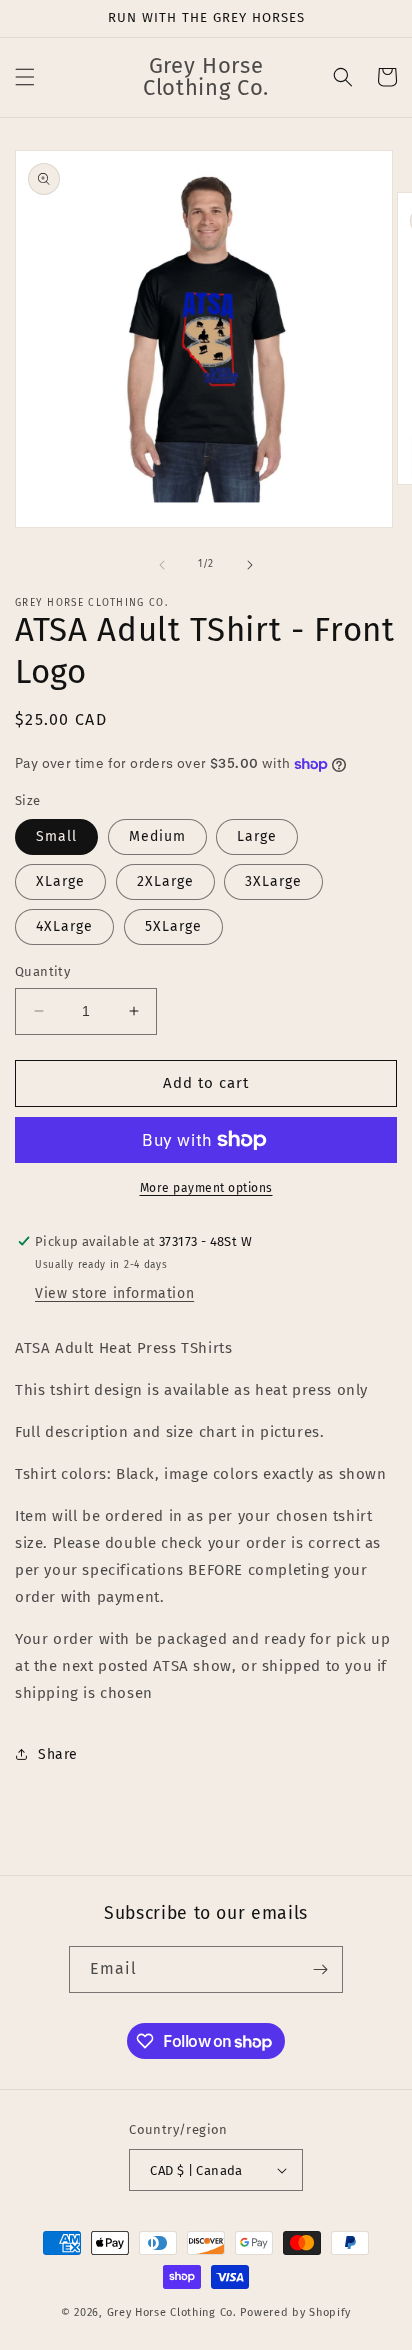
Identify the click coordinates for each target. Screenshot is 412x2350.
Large (257, 836)
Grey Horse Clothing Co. (172, 2312)
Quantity (42, 971)
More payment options (206, 1188)
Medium (157, 836)
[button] (25, 77)
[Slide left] (162, 565)
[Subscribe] (320, 1969)
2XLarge (165, 881)
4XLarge (64, 926)
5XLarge (173, 926)
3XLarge (273, 881)
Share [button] (58, 1754)
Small (56, 836)
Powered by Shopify (295, 2312)
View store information (114, 1293)
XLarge (60, 881)
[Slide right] (250, 565)
